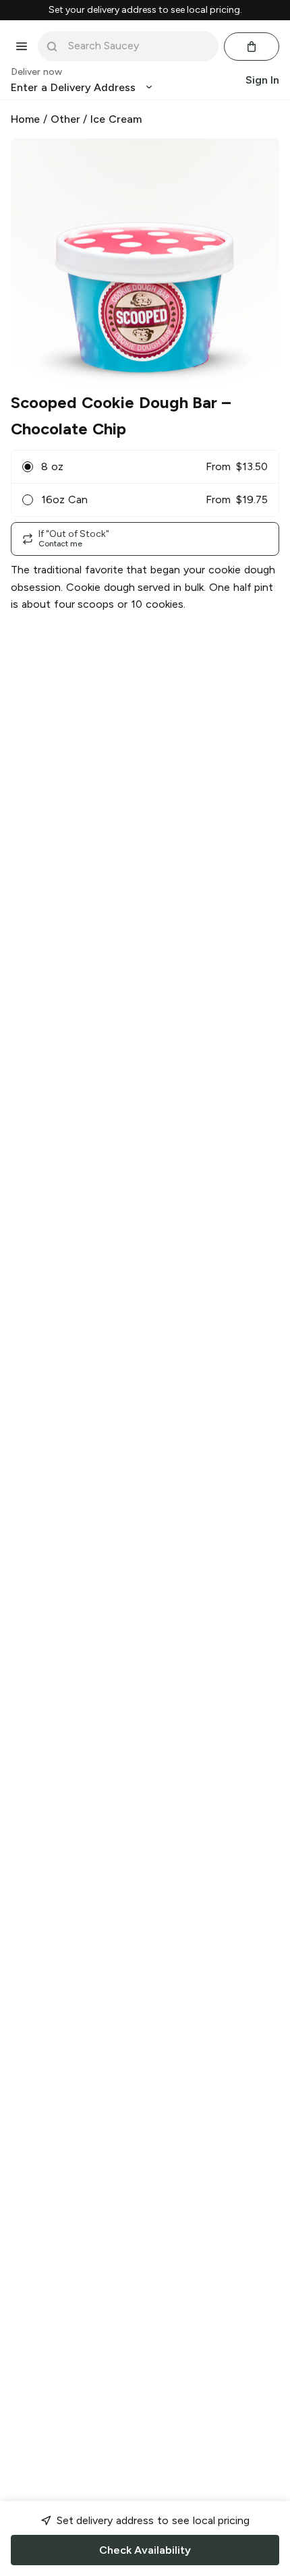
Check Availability (145, 2550)
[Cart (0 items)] (252, 47)
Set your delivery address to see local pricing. (145, 10)
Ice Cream (116, 119)
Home (25, 119)
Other (65, 119)
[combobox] (138, 46)
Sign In (262, 80)
